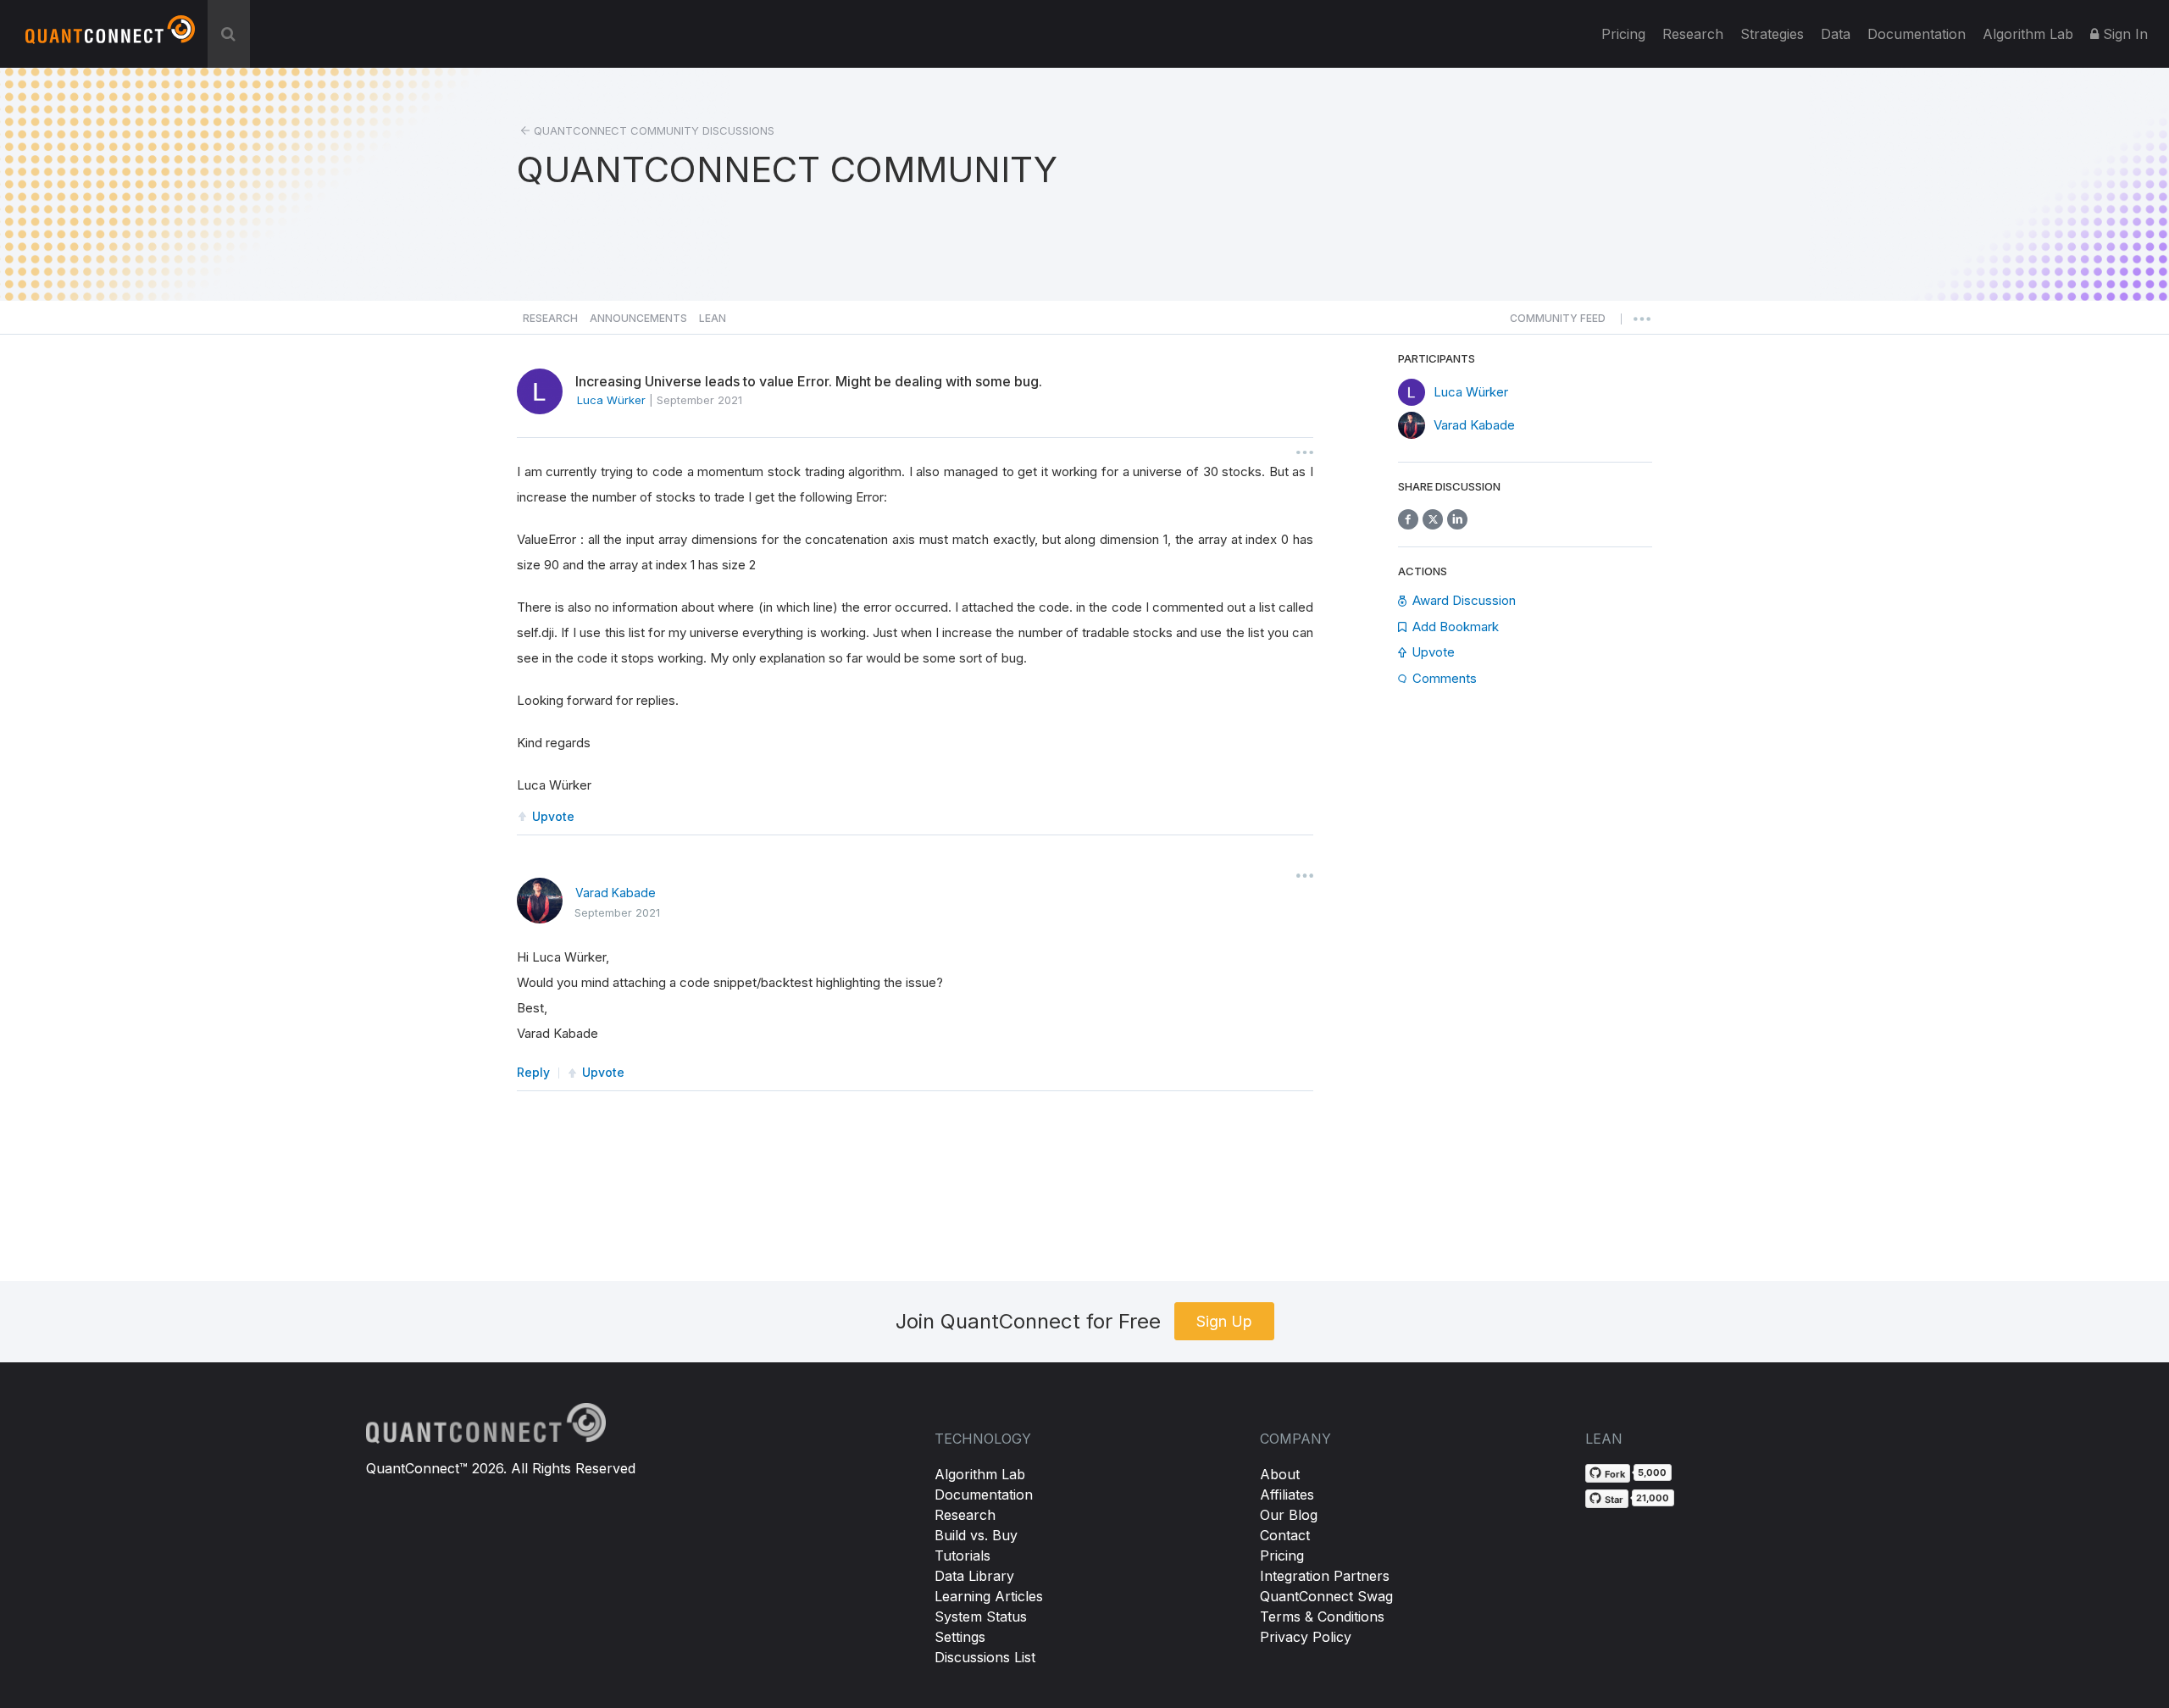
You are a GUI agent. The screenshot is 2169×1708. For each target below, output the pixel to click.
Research (1693, 34)
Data (1836, 34)
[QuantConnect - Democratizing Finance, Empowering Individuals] (110, 36)
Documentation (984, 1494)
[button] (1558, 323)
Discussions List (985, 1657)
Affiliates (1287, 1494)
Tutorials (962, 1555)
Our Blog (1289, 1515)
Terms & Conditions (1322, 1616)
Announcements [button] (638, 318)
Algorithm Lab (980, 1474)
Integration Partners (1325, 1576)
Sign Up (1224, 1321)
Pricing (1623, 34)
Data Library (974, 1576)
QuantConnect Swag (1326, 1596)
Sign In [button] (2123, 34)
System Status (981, 1616)
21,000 (1653, 1498)
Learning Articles (989, 1596)
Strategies (1772, 34)
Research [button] (550, 318)
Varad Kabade (616, 893)
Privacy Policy (1306, 1637)
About (1280, 1474)
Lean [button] (713, 318)
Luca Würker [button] (611, 400)
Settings (960, 1637)
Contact (1285, 1535)
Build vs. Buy (976, 1535)
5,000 (1652, 1472)
